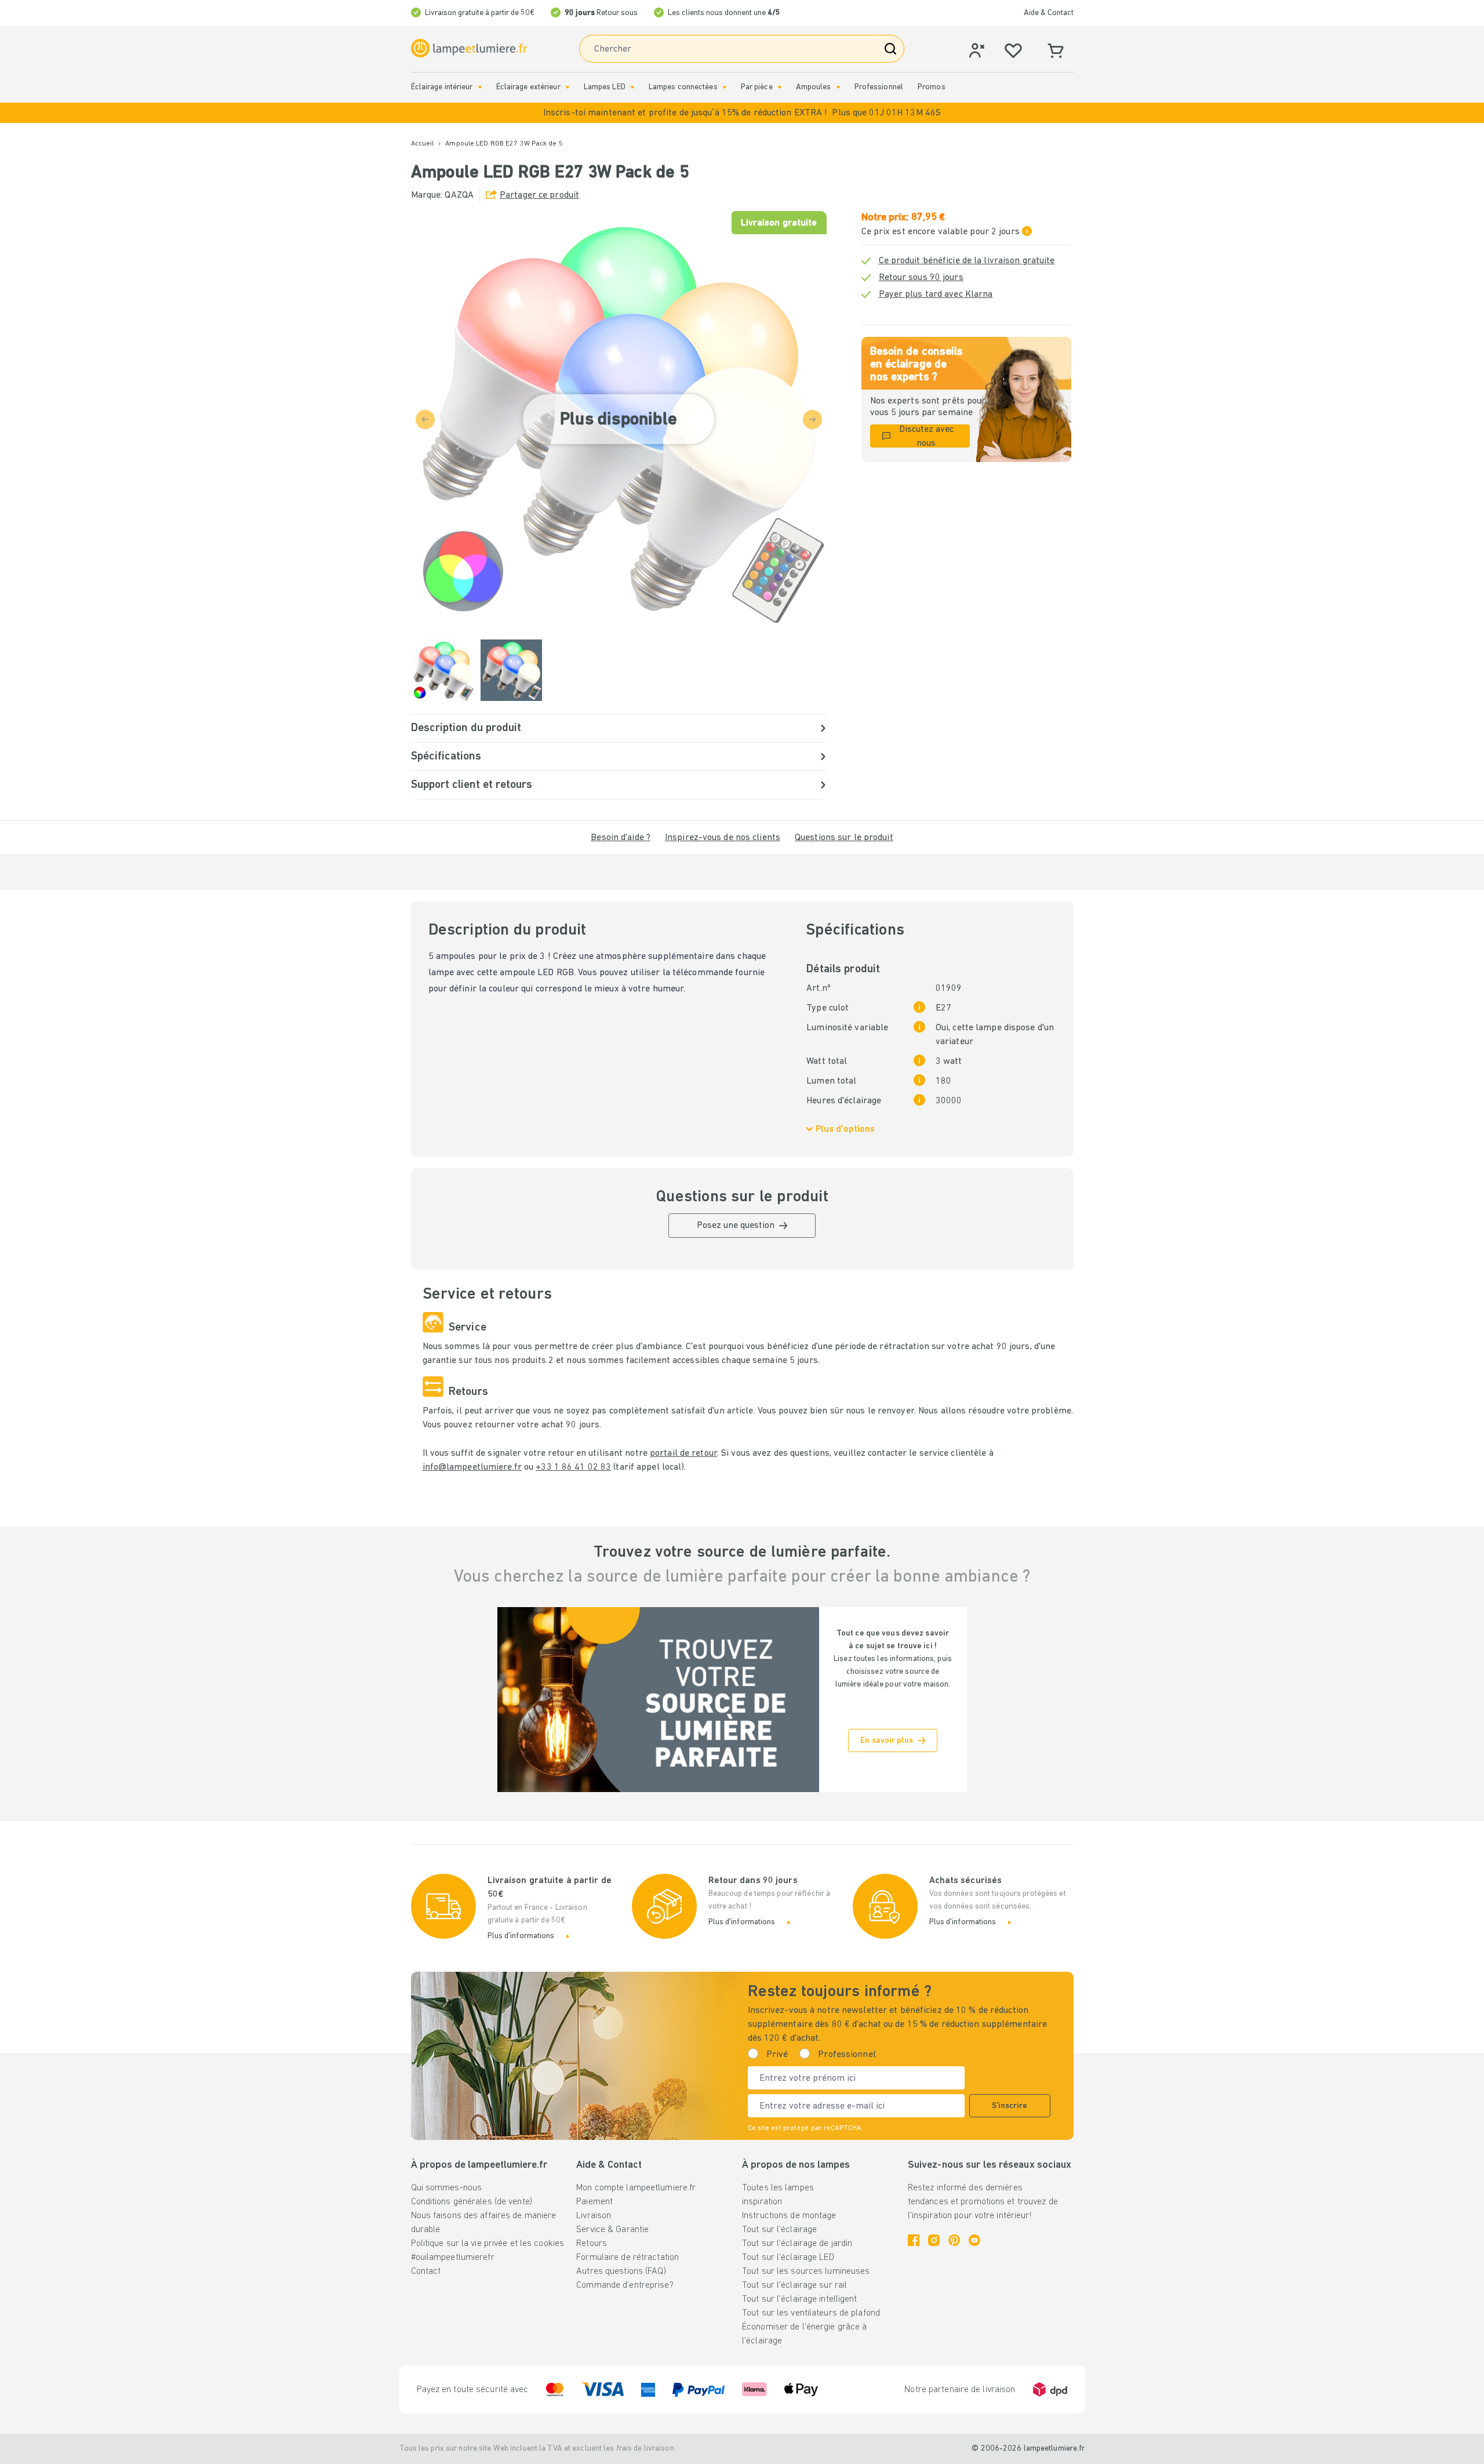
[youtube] (974, 2240)
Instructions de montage (789, 2216)
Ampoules (814, 87)
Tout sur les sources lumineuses (806, 2272)
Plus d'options (845, 1129)
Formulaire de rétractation (628, 2258)
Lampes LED (605, 87)
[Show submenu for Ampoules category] (838, 87)
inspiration (762, 2202)
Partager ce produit (539, 195)
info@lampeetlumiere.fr (472, 1467)
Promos (932, 87)
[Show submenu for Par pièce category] (780, 87)
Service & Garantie (612, 2230)
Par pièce (757, 87)
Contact (426, 2272)
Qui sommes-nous (447, 2188)
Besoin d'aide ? (621, 838)
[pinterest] (954, 2240)
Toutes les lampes (778, 2188)
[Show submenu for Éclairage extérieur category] (568, 87)
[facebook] (914, 2240)
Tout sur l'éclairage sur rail (794, 2285)
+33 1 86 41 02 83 (573, 1467)
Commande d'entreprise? (625, 2285)
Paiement (594, 2202)
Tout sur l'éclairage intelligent (800, 2299)
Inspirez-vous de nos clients (723, 838)
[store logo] (469, 48)
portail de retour (683, 1453)
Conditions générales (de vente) (472, 2202)
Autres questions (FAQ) (621, 2272)
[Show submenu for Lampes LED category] (632, 87)
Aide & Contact (1049, 13)
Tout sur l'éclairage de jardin (797, 2244)
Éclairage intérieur (442, 87)
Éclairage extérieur (528, 87)
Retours (592, 2244)
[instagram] (934, 2240)
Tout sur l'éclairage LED (788, 2258)
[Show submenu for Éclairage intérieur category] (480, 87)
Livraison (594, 2216)
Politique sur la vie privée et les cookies (488, 2244)
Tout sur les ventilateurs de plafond (811, 2313)
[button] (742, 113)
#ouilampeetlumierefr (453, 2258)
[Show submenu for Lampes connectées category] (725, 87)
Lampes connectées (683, 87)
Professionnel (879, 87)
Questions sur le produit (844, 838)
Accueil (423, 144)
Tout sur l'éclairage (779, 2230)
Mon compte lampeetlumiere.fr (636, 2188)
